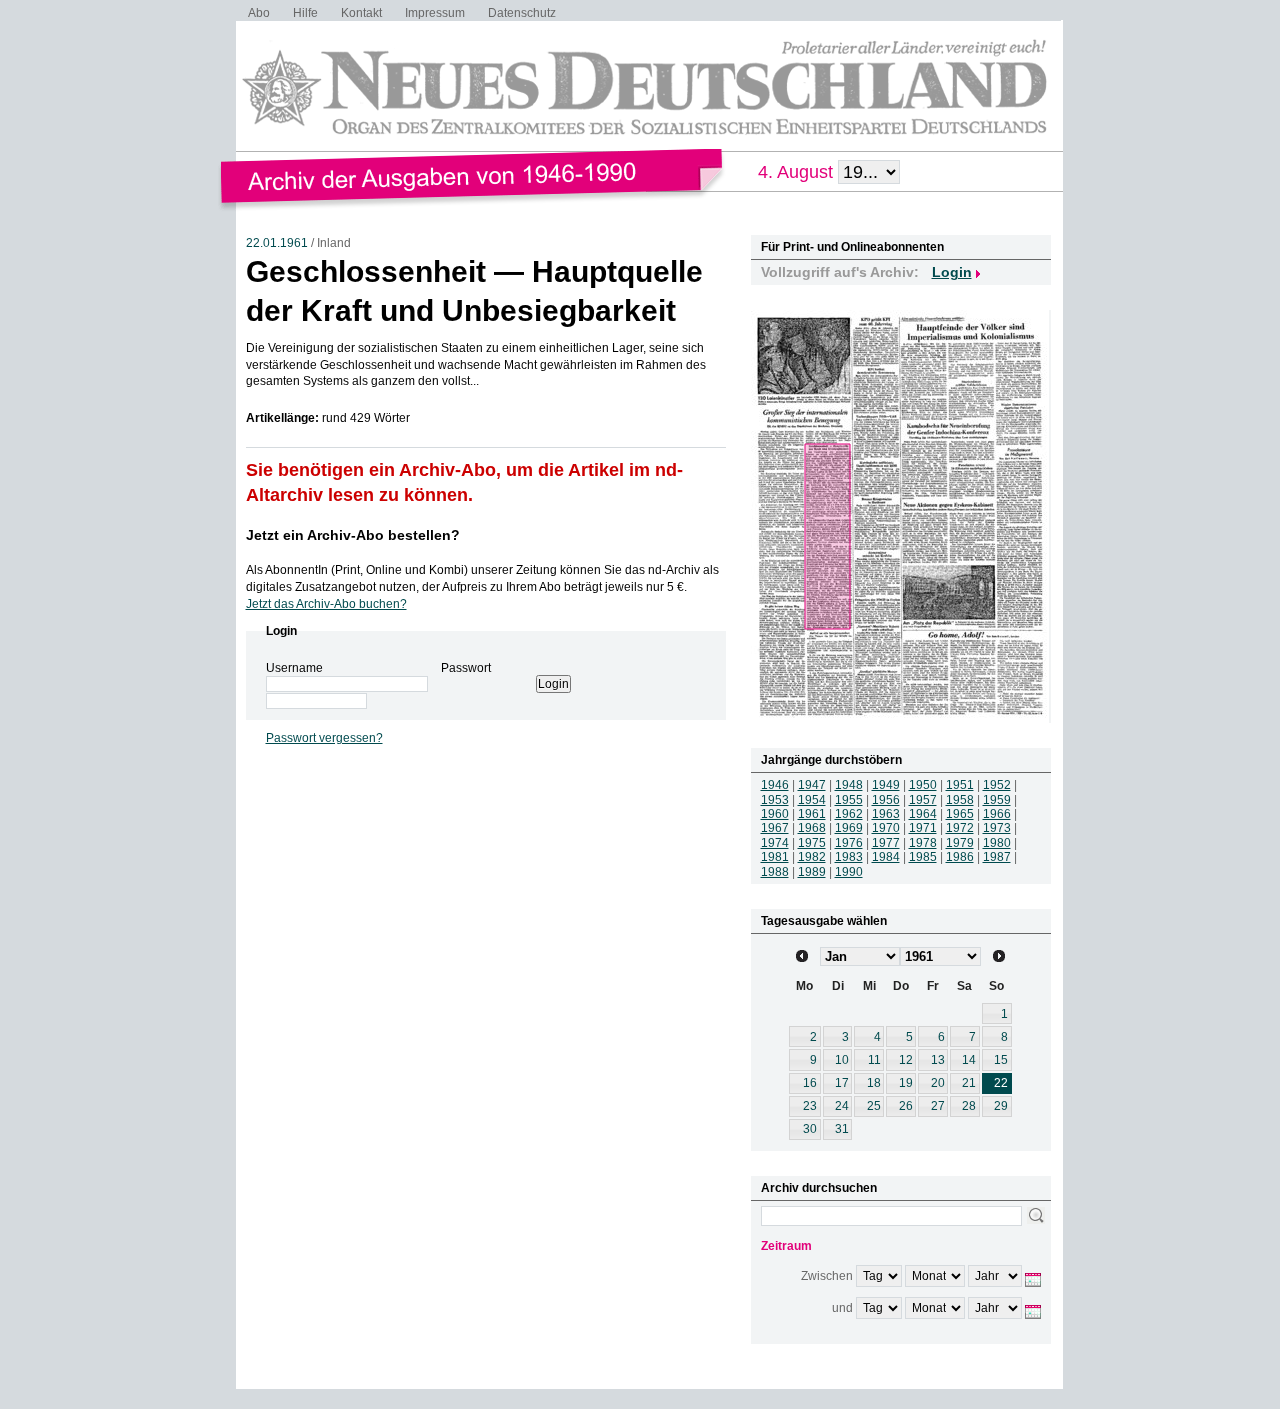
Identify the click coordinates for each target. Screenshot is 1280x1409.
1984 (886, 857)
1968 (812, 828)
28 (969, 1106)
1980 (997, 843)
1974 (775, 843)
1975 (812, 843)
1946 (775, 785)
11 (874, 1060)
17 (842, 1083)
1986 (960, 857)
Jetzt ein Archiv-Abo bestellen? (353, 535)
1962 (849, 814)
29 (1001, 1106)
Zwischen (827, 1276)
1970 (886, 828)
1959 (997, 800)
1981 (775, 857)
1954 (812, 800)
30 (810, 1129)
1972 (960, 828)
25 (874, 1106)
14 (969, 1060)
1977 (886, 843)
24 (842, 1106)
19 (906, 1083)
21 (969, 1083)
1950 (923, 785)
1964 (923, 814)
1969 (849, 828)
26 (906, 1106)
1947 (812, 785)
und (842, 1308)
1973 (997, 828)
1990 (849, 872)
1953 (775, 800)
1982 (812, 857)
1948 (849, 785)
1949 (886, 785)
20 (938, 1083)
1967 (775, 828)
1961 (812, 814)
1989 (812, 872)
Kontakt (361, 13)
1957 (923, 800)
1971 (923, 828)
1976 (849, 843)
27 (938, 1106)
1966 (997, 814)
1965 (960, 814)
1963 (886, 814)
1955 (849, 800)
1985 (923, 857)
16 (810, 1083)
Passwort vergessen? (324, 738)
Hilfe (305, 13)
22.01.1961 (277, 243)
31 (842, 1129)
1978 (923, 843)
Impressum (435, 13)
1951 (960, 785)
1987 (997, 857)
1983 (849, 857)
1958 (960, 800)
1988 (775, 872)
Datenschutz (522, 13)
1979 (960, 843)
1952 (997, 785)
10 (842, 1060)
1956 (886, 800)
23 (810, 1106)
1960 (775, 814)
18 (874, 1083)
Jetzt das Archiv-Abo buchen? (326, 604)
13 (938, 1060)
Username (294, 668)
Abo (259, 13)
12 (906, 1060)
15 (1001, 1060)
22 (1001, 1083)
